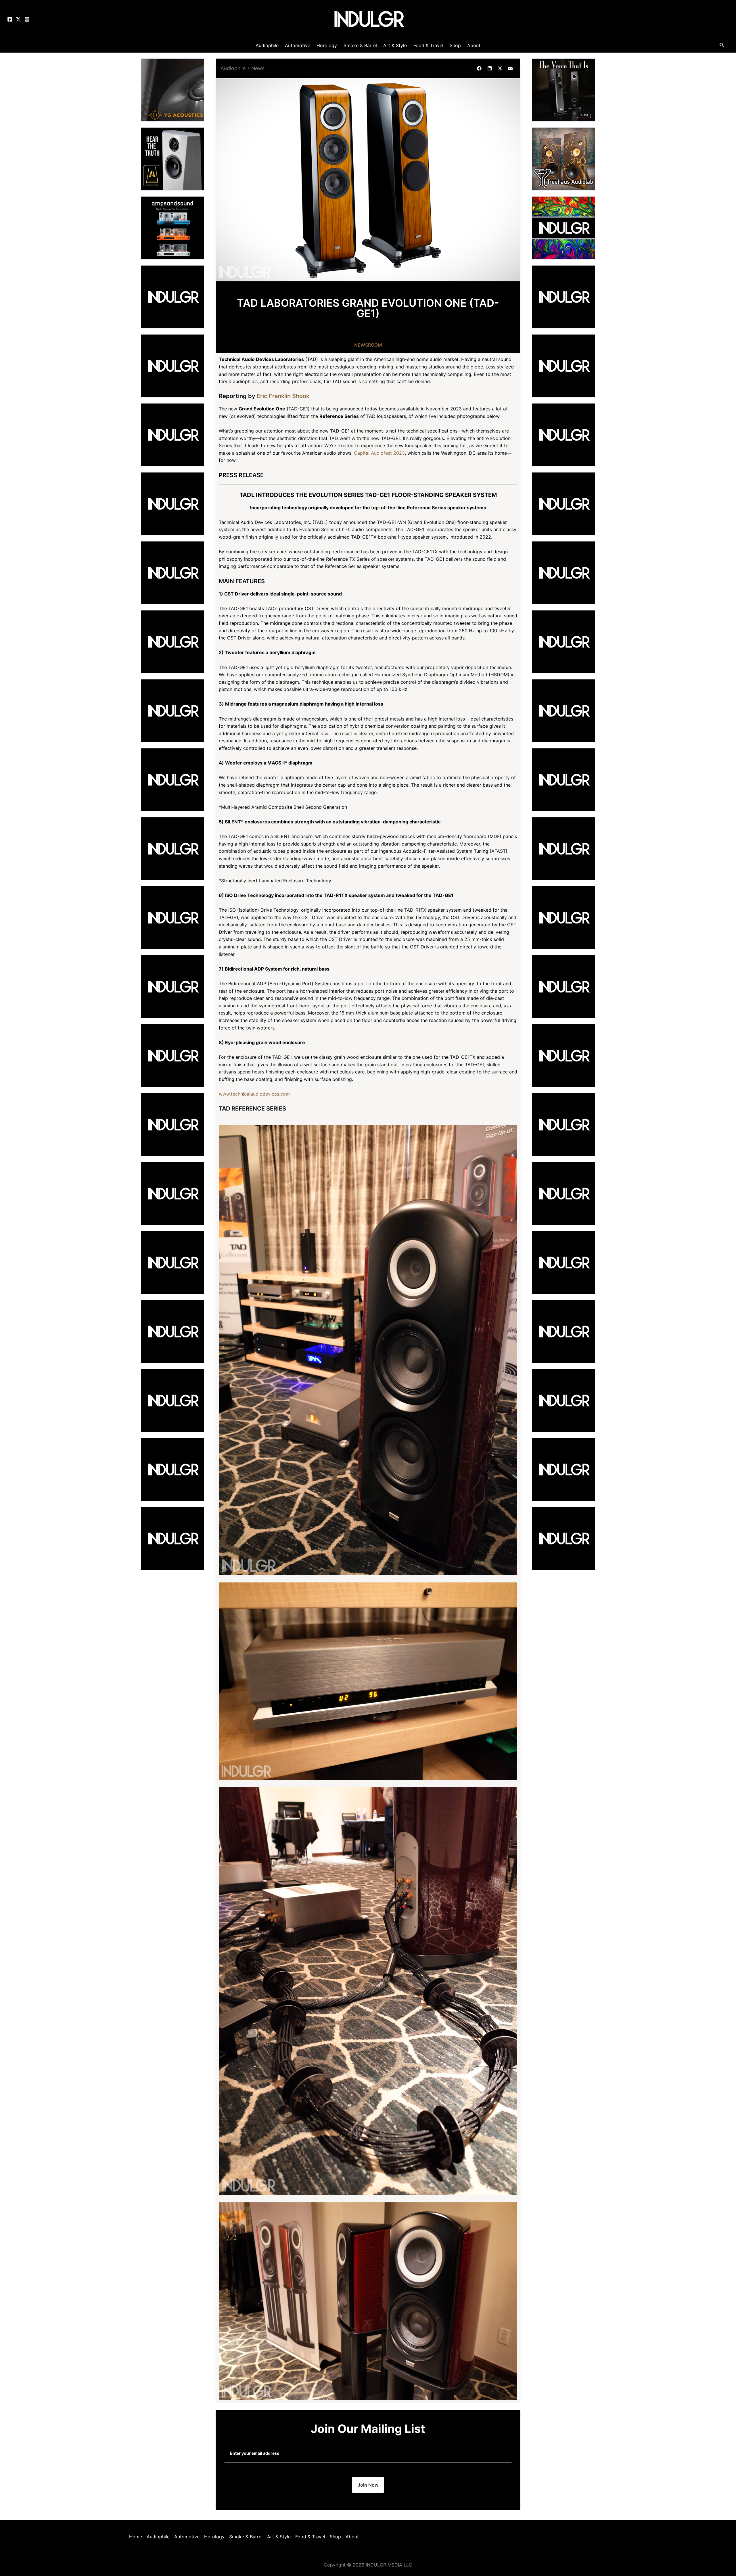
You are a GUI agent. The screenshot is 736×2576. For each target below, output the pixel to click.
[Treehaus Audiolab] (563, 158)
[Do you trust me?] (563, 1538)
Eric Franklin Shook (283, 396)
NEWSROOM (368, 345)
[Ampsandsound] (172, 227)
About (352, 2537)
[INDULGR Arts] (563, 227)
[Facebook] (10, 19)
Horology (214, 2537)
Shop (335, 2537)
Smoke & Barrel (246, 2537)
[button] (479, 68)
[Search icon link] (722, 46)
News (258, 68)
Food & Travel (310, 2537)
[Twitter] (18, 19)
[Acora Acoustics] (172, 158)
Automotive (187, 2537)
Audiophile (233, 68)
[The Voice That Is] (563, 89)
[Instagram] (27, 19)
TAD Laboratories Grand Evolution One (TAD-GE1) (368, 308)
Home (136, 2537)
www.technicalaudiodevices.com (254, 1094)
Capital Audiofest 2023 (379, 453)
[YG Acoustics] (172, 89)
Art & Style (279, 2537)
